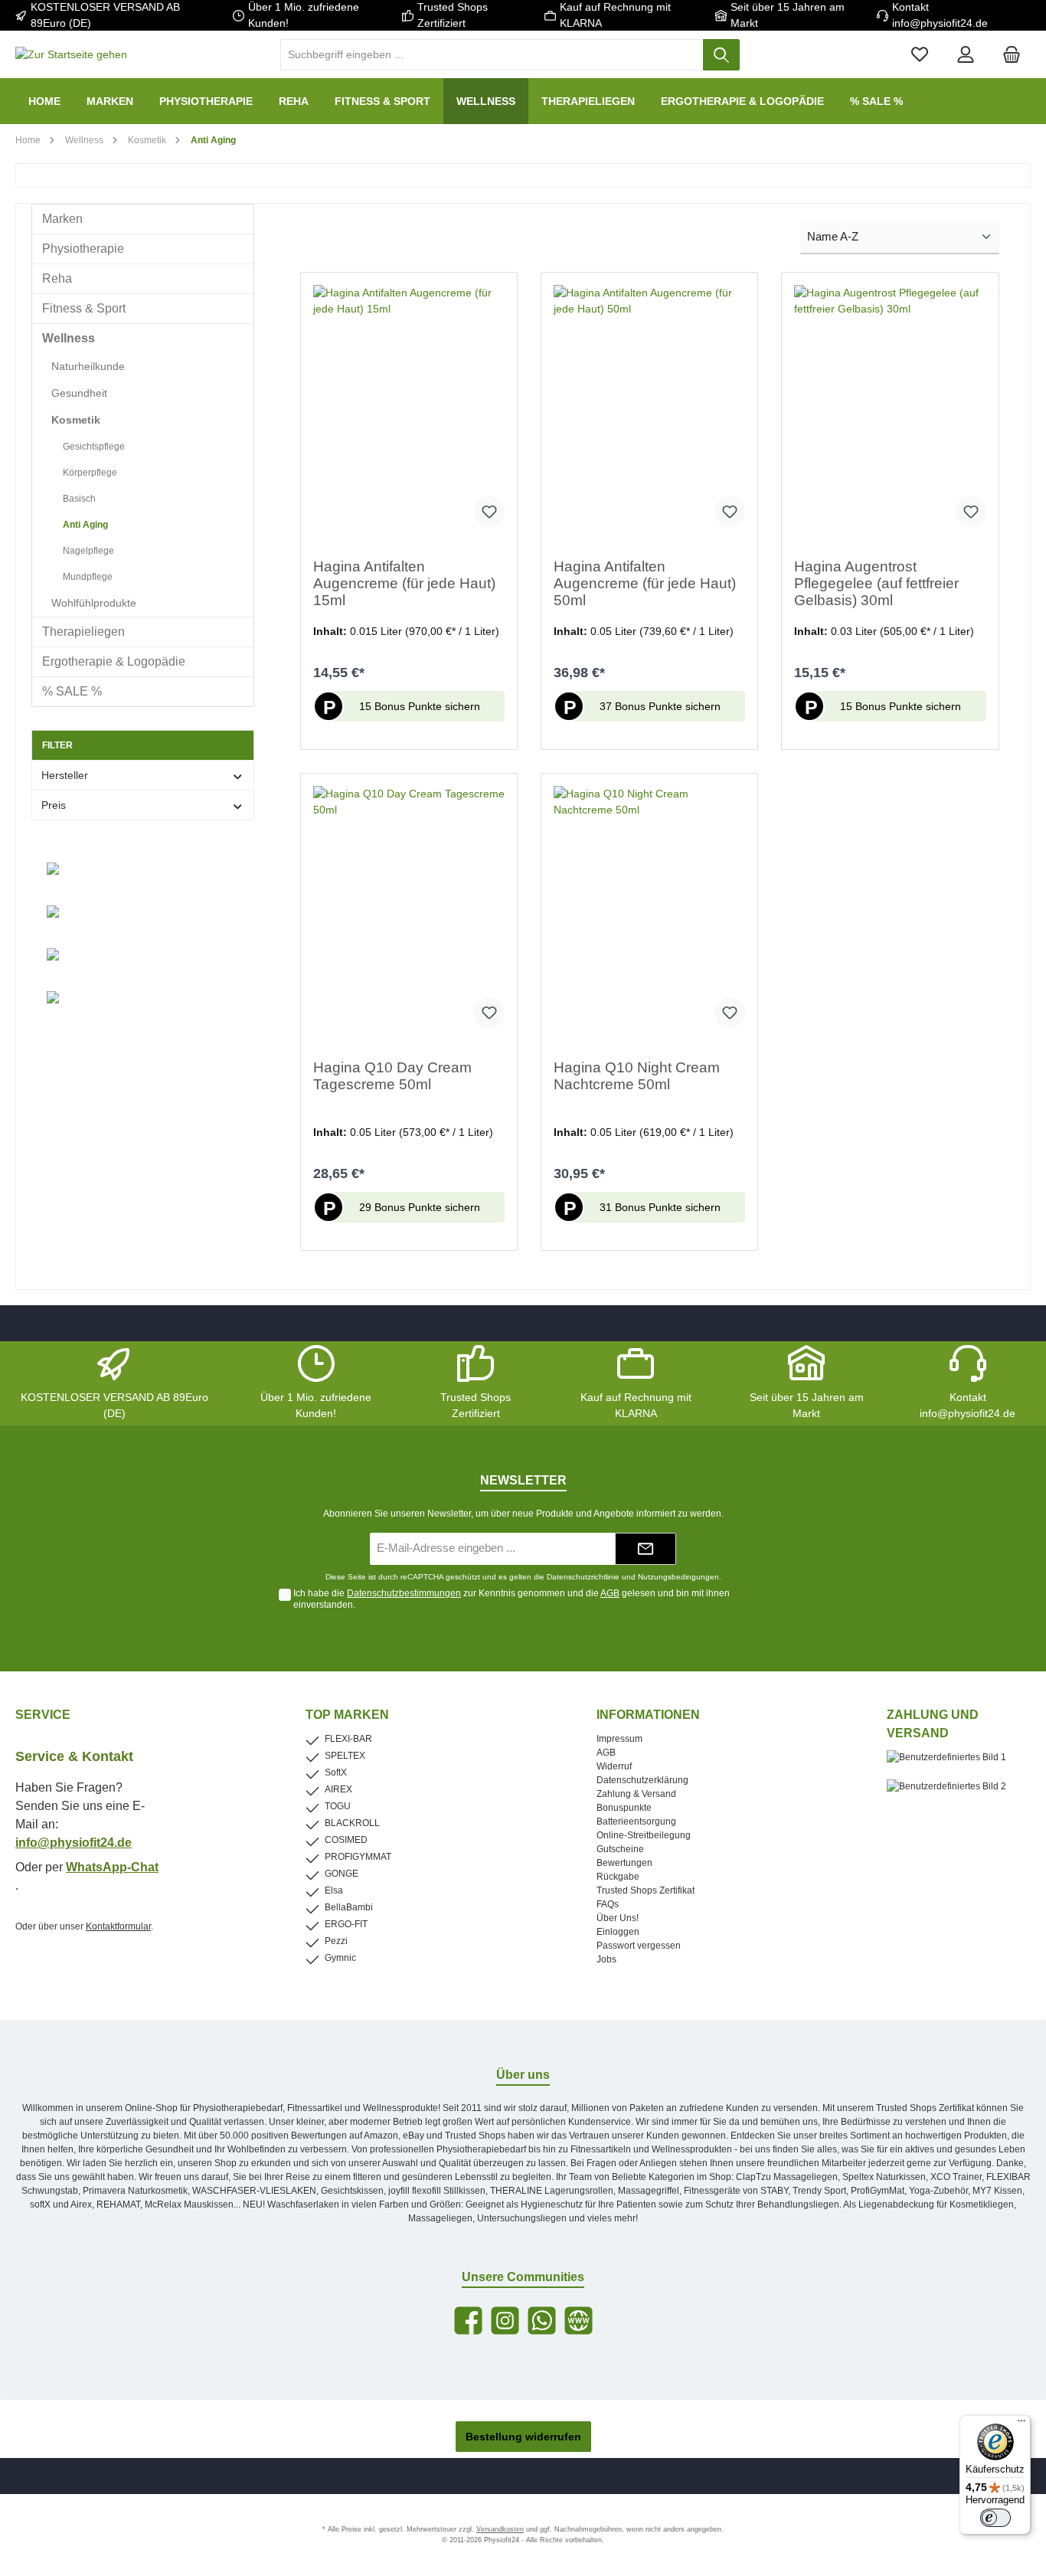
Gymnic (340, 1958)
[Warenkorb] (1012, 55)
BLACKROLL (352, 1823)
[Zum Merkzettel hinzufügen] (489, 512)
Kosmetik (76, 420)
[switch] (995, 2518)
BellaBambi (349, 1907)
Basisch (79, 499)
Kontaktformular (118, 1926)
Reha (57, 278)
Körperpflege (90, 473)
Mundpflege (88, 577)
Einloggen (618, 1932)
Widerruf (614, 1766)
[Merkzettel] (920, 55)
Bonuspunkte (624, 1808)
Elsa (334, 1890)
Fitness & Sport (84, 308)
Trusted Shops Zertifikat (646, 1890)
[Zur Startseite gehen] (71, 55)
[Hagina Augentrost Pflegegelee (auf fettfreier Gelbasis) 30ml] (890, 412)
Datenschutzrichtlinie (583, 1577)
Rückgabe (618, 1877)
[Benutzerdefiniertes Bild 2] (954, 1794)
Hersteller (65, 775)
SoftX (336, 1772)
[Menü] (1021, 2424)
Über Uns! (618, 1918)
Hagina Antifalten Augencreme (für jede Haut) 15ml (404, 583)
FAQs (608, 1904)
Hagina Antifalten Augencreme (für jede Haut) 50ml (645, 583)
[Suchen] (721, 55)
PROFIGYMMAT (358, 1857)
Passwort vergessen (639, 1946)
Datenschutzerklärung (642, 1780)
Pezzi (336, 1941)
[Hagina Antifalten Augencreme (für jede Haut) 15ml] (409, 412)
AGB (610, 1593)
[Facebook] (468, 2321)
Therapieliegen (83, 632)
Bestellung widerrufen (523, 2437)
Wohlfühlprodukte (94, 603)
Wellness (69, 338)
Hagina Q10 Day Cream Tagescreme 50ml (392, 1076)
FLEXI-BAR (348, 1739)
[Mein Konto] (966, 55)
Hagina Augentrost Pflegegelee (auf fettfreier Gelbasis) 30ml (876, 583)
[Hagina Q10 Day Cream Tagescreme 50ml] (409, 913)
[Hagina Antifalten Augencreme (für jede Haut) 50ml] (649, 412)
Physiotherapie (83, 249)
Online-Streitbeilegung (644, 1835)
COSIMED (346, 1840)
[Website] (579, 2321)
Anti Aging (85, 525)
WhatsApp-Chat (112, 1867)
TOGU (338, 1806)
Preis (54, 805)
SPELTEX (345, 1756)
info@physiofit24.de (74, 1843)
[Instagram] (505, 2321)
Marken (62, 219)
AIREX (338, 1789)
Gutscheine (620, 1849)
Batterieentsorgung (636, 1822)
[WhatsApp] (542, 2321)
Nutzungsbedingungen (678, 1577)
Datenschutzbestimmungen (404, 1593)
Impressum (619, 1739)
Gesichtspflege (94, 447)
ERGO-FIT (346, 1924)
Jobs (606, 1959)
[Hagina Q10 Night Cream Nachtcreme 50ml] (649, 913)
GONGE (342, 1874)
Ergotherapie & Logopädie (114, 661)
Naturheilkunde (88, 366)
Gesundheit (79, 393)
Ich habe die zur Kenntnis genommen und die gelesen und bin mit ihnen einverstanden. (512, 1599)
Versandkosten (500, 2529)
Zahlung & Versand (636, 1794)
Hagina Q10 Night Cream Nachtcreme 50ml (637, 1076)
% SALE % (72, 691)
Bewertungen (624, 1863)
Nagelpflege (88, 551)
